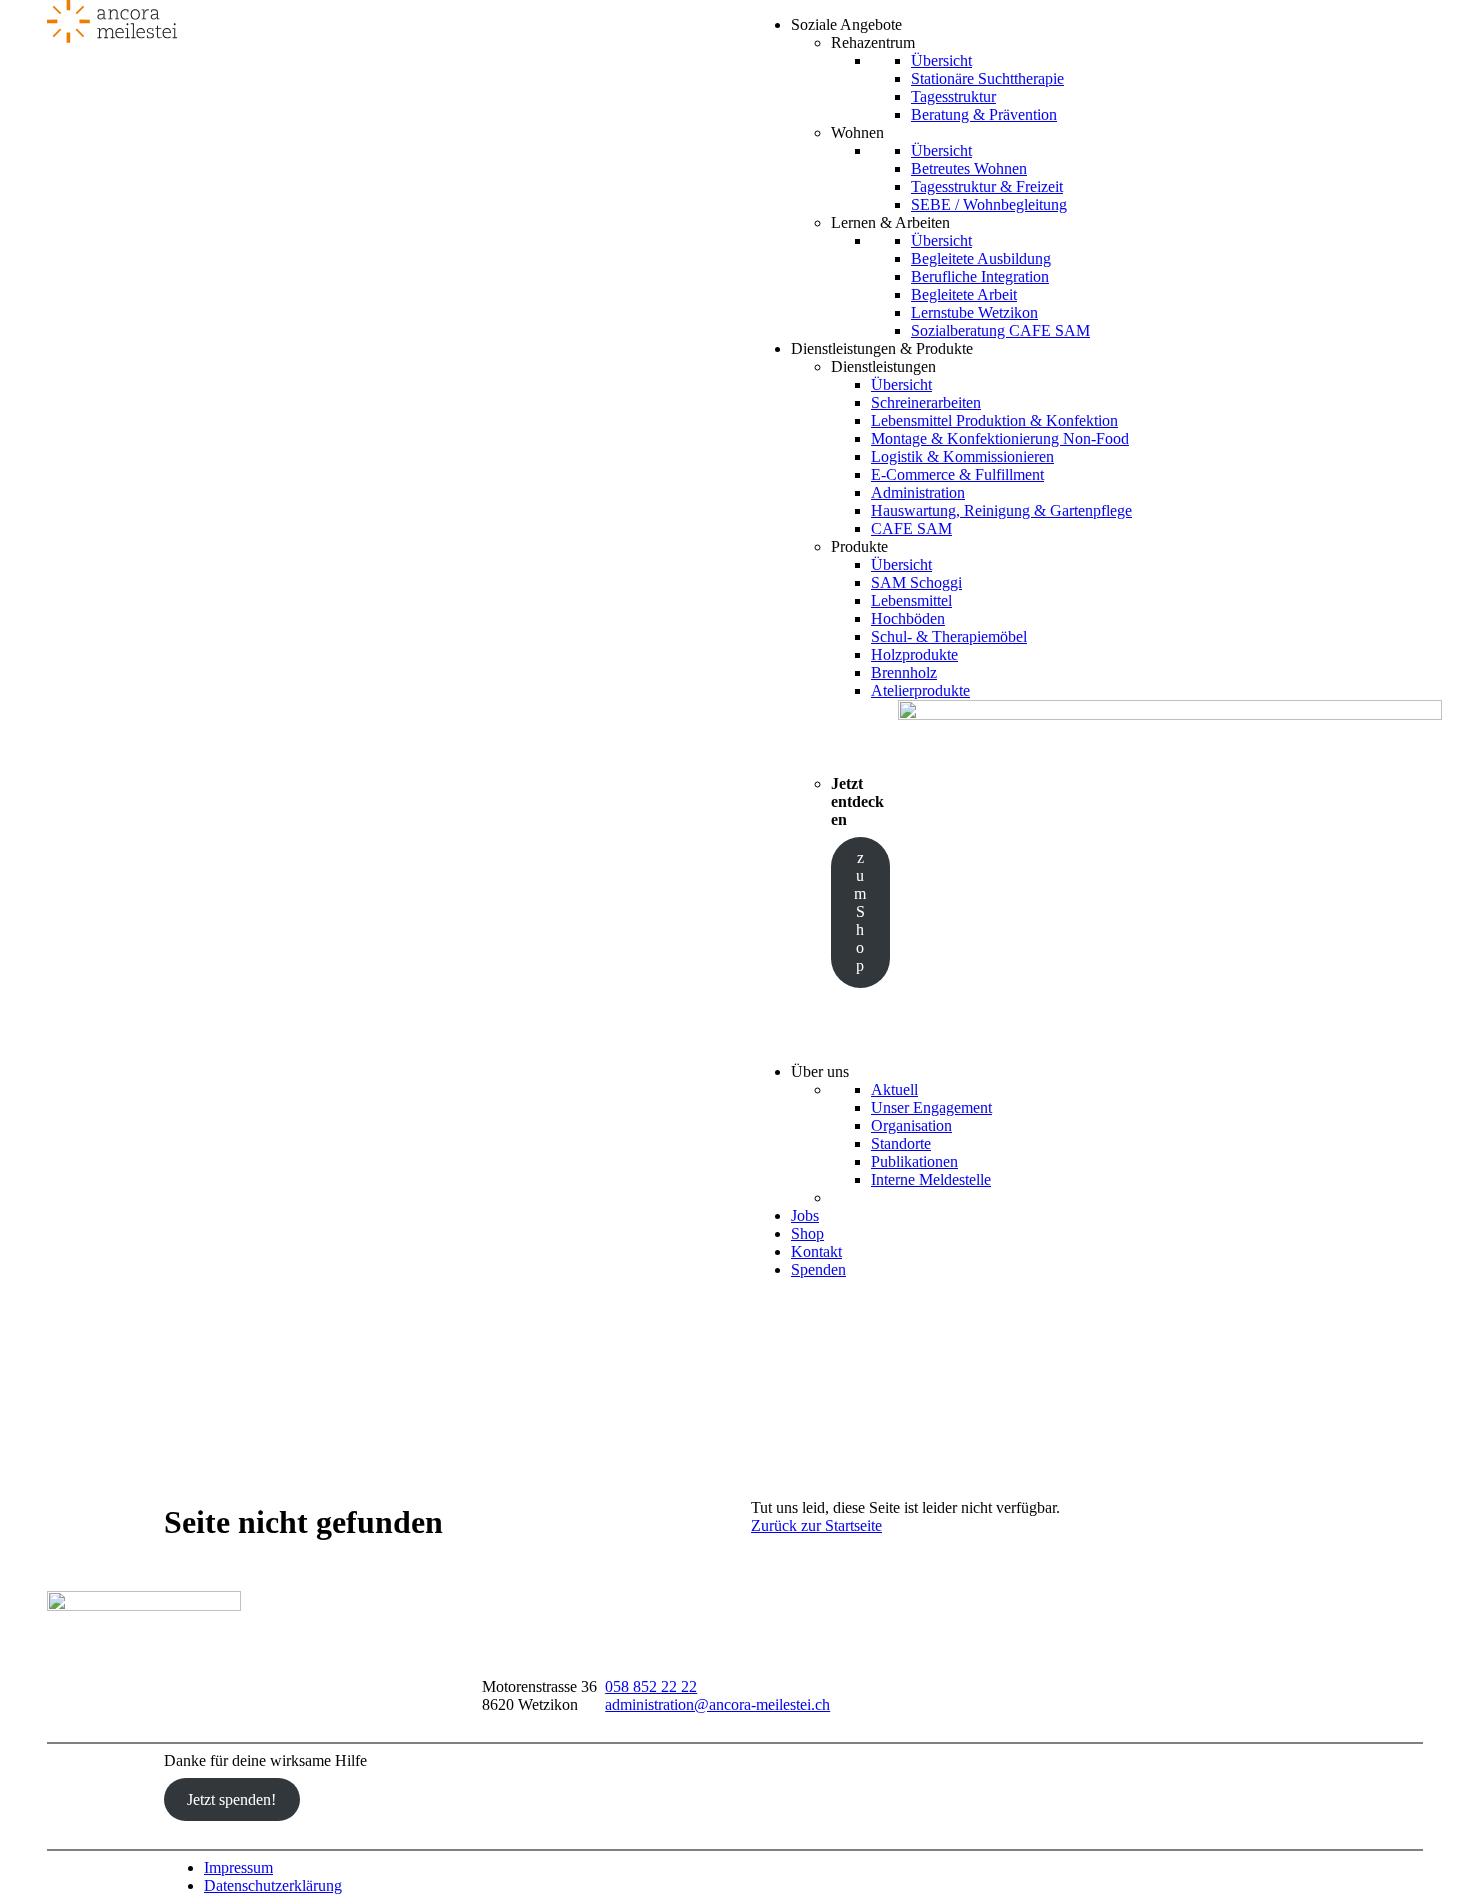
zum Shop (860, 911)
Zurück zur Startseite (816, 1525)
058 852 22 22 (651, 1686)
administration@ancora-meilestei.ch (717, 1704)
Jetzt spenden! (231, 1799)
